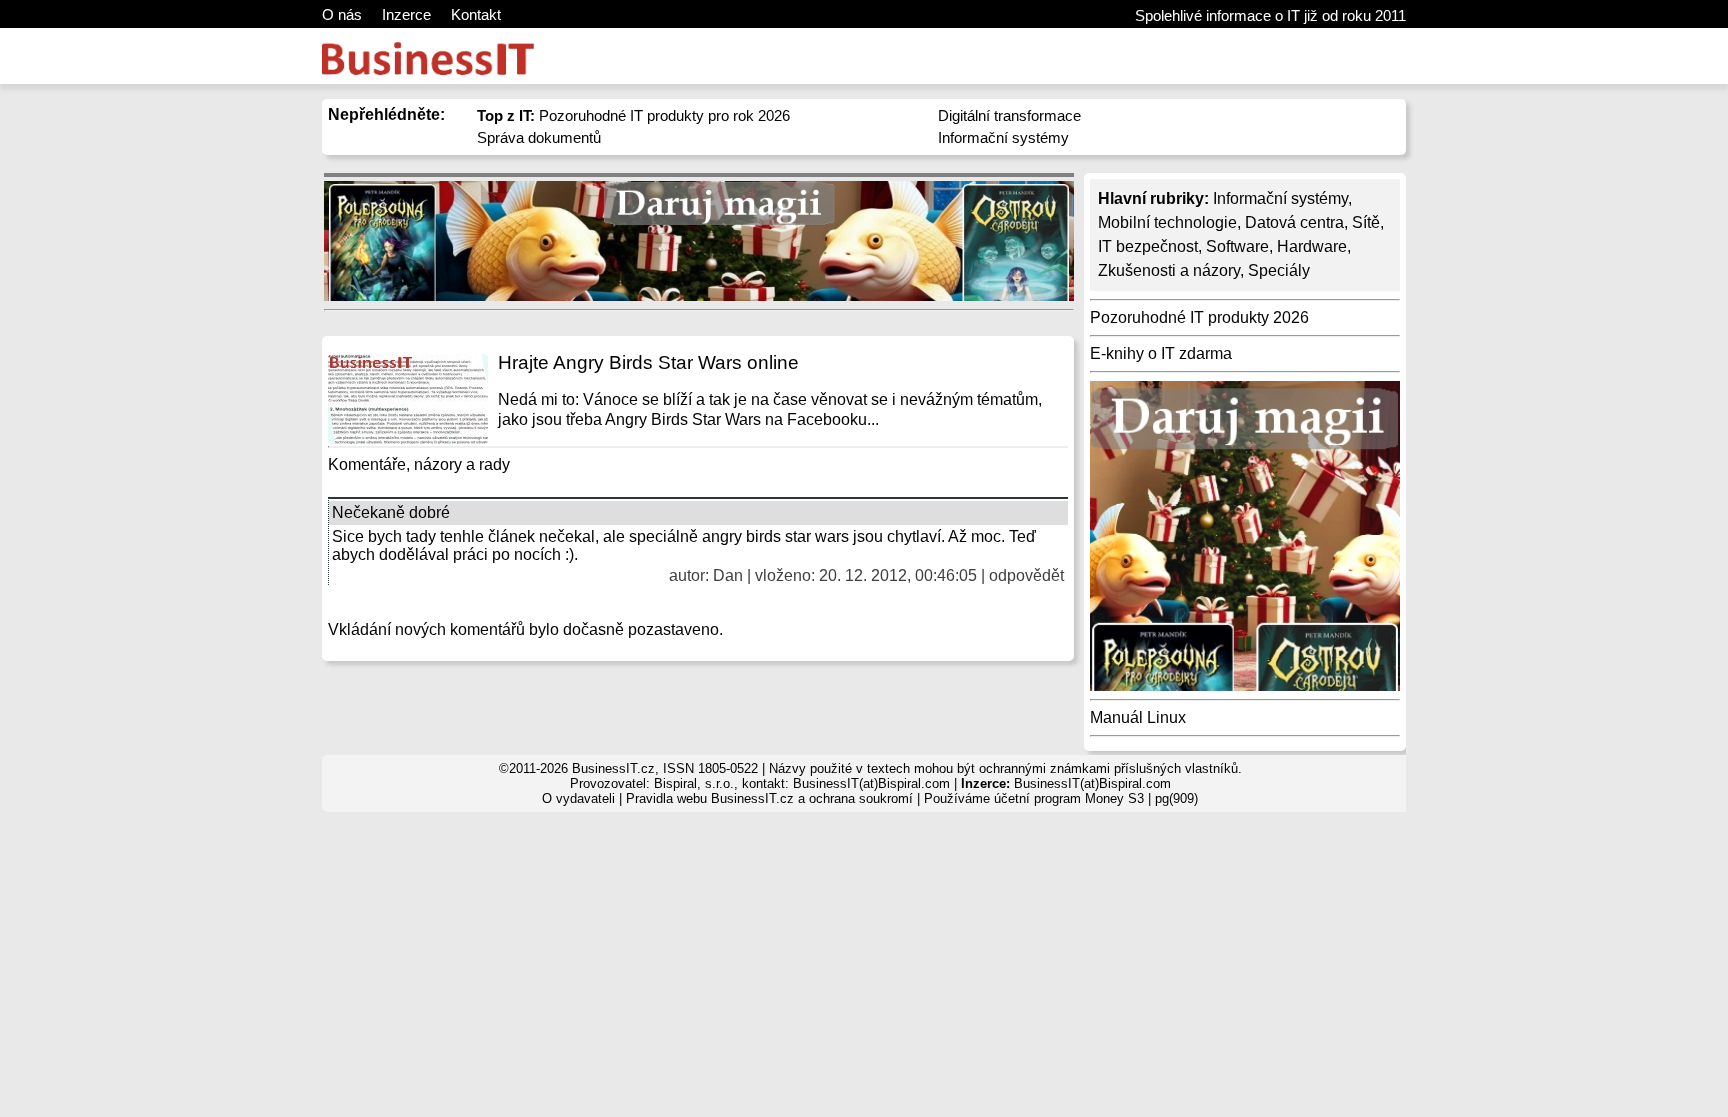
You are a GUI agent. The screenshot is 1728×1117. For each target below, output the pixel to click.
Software (1237, 246)
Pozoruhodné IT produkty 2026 (1199, 317)
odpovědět (1026, 575)
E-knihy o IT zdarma (1161, 353)
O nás (342, 14)
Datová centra (1294, 222)
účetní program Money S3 (1069, 798)
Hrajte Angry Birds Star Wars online (648, 362)
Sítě (1366, 222)
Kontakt (476, 14)
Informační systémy (1003, 137)
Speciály (1279, 270)
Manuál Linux (1138, 717)
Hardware (1312, 246)
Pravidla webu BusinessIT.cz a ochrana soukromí (769, 798)
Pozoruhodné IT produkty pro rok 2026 (633, 115)
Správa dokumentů (539, 137)
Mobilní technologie (1167, 222)
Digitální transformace (1009, 115)
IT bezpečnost (1148, 246)
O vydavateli (578, 798)
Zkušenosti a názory (1169, 270)
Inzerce (406, 14)
